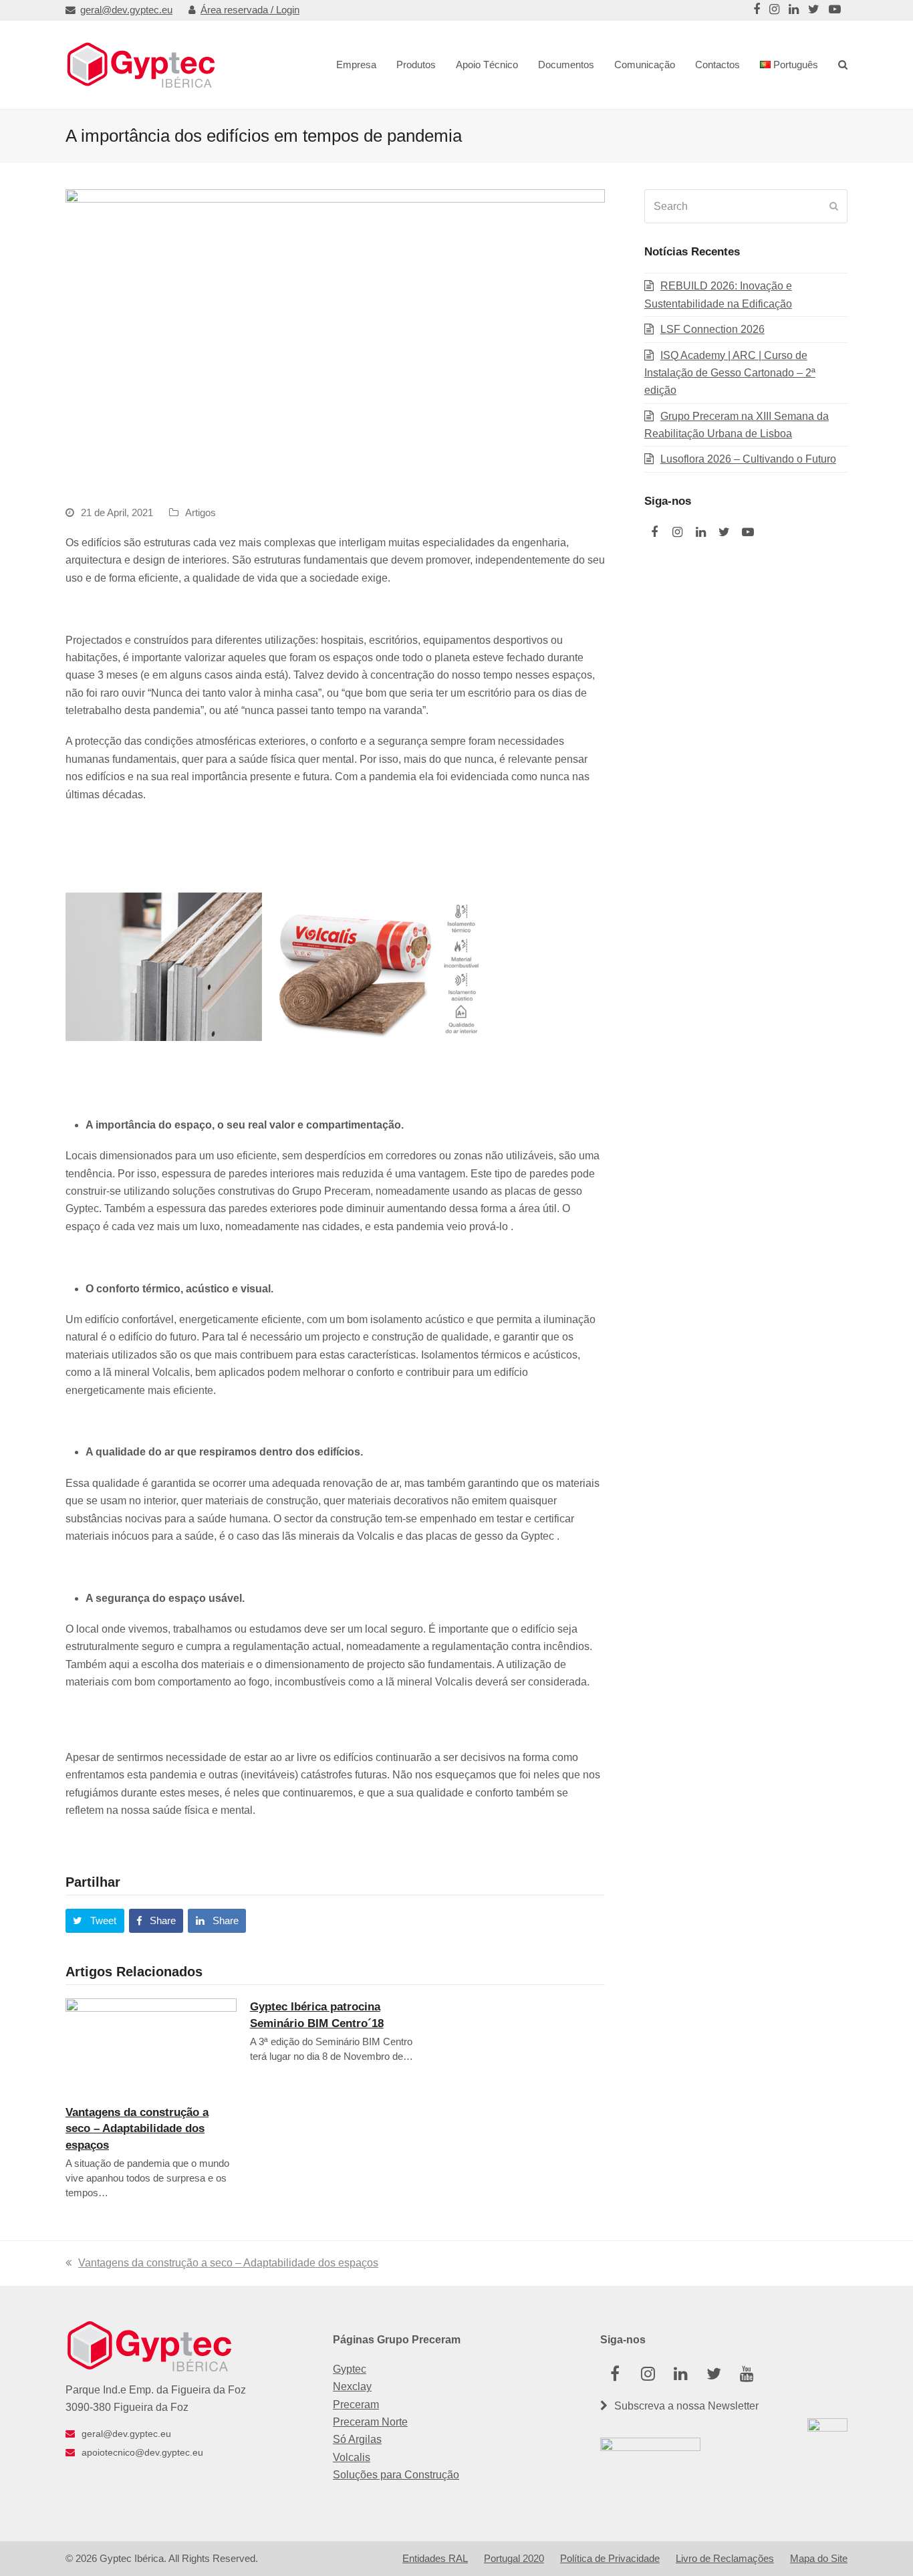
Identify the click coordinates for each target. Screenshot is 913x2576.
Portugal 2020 (514, 2559)
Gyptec (350, 2369)
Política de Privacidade (610, 2559)
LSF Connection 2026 (712, 329)
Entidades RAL (435, 2559)
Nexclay (352, 2386)
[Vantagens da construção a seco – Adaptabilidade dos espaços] (151, 2045)
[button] (95, 1921)
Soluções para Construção (396, 2475)
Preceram (356, 2405)
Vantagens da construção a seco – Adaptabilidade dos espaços (137, 2128)
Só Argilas (357, 2439)
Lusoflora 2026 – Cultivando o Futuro (748, 459)
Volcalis (352, 2457)
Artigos (201, 513)
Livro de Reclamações (725, 2559)
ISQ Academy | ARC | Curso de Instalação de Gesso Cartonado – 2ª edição (730, 373)
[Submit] (834, 207)
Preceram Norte (370, 2422)
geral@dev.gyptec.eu (126, 10)
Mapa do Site (819, 2559)
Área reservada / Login (250, 10)
